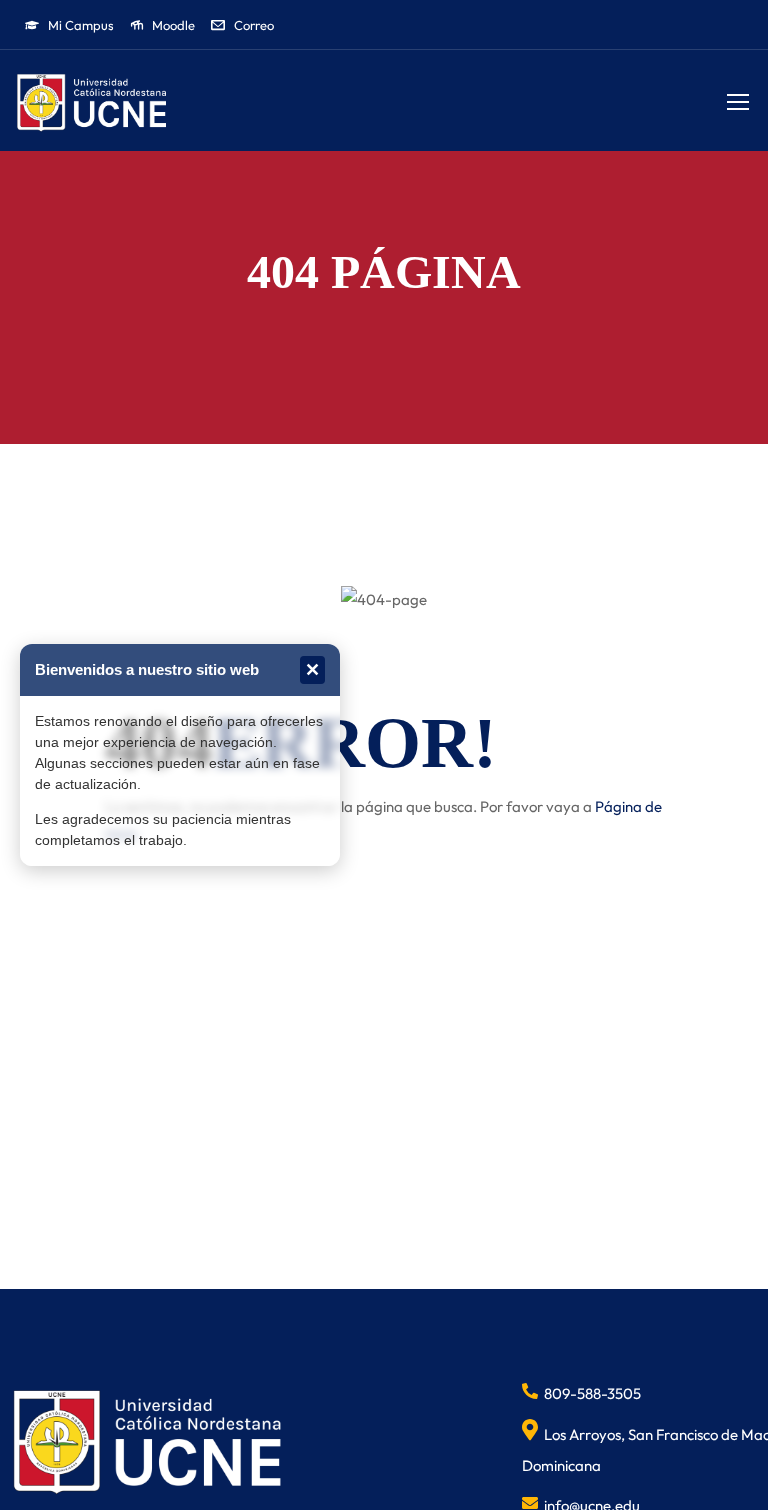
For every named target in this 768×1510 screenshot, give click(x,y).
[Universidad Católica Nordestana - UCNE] (91, 103)
